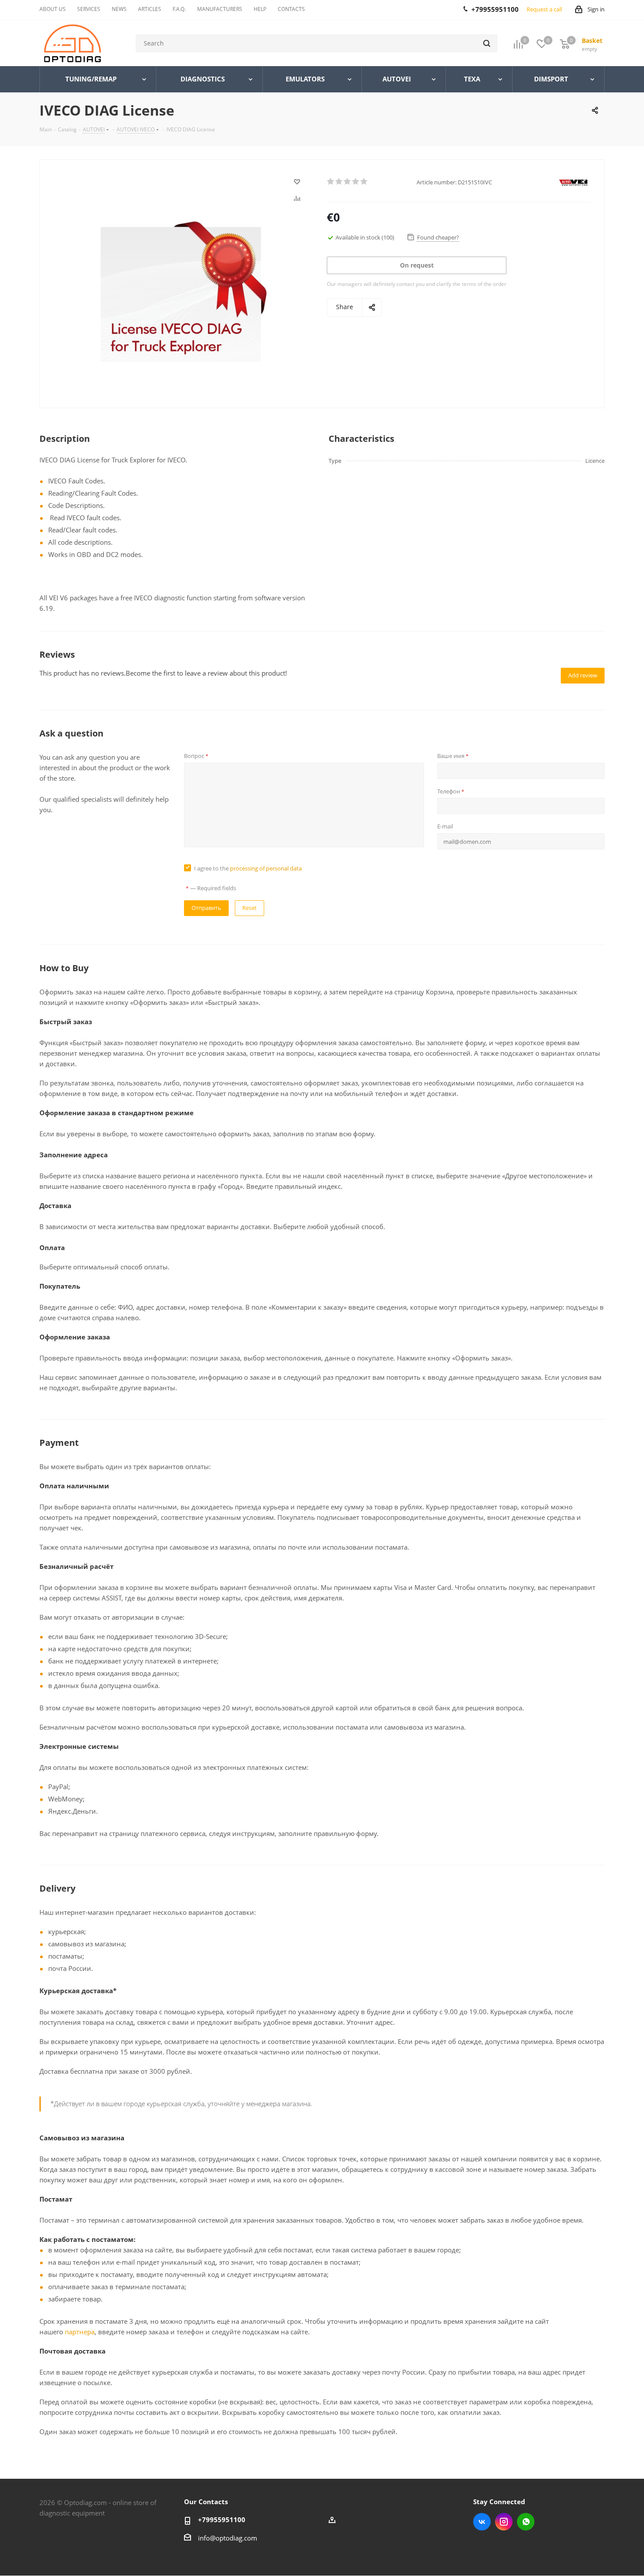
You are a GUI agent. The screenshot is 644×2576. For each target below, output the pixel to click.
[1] (331, 182)
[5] (364, 182)
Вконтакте (482, 2522)
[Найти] (487, 43)
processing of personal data (266, 868)
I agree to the (248, 868)
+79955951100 (222, 2520)
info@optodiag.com (228, 2538)
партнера (80, 2332)
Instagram (504, 2522)
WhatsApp (526, 2522)
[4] (356, 182)
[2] (339, 182)
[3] (348, 182)
